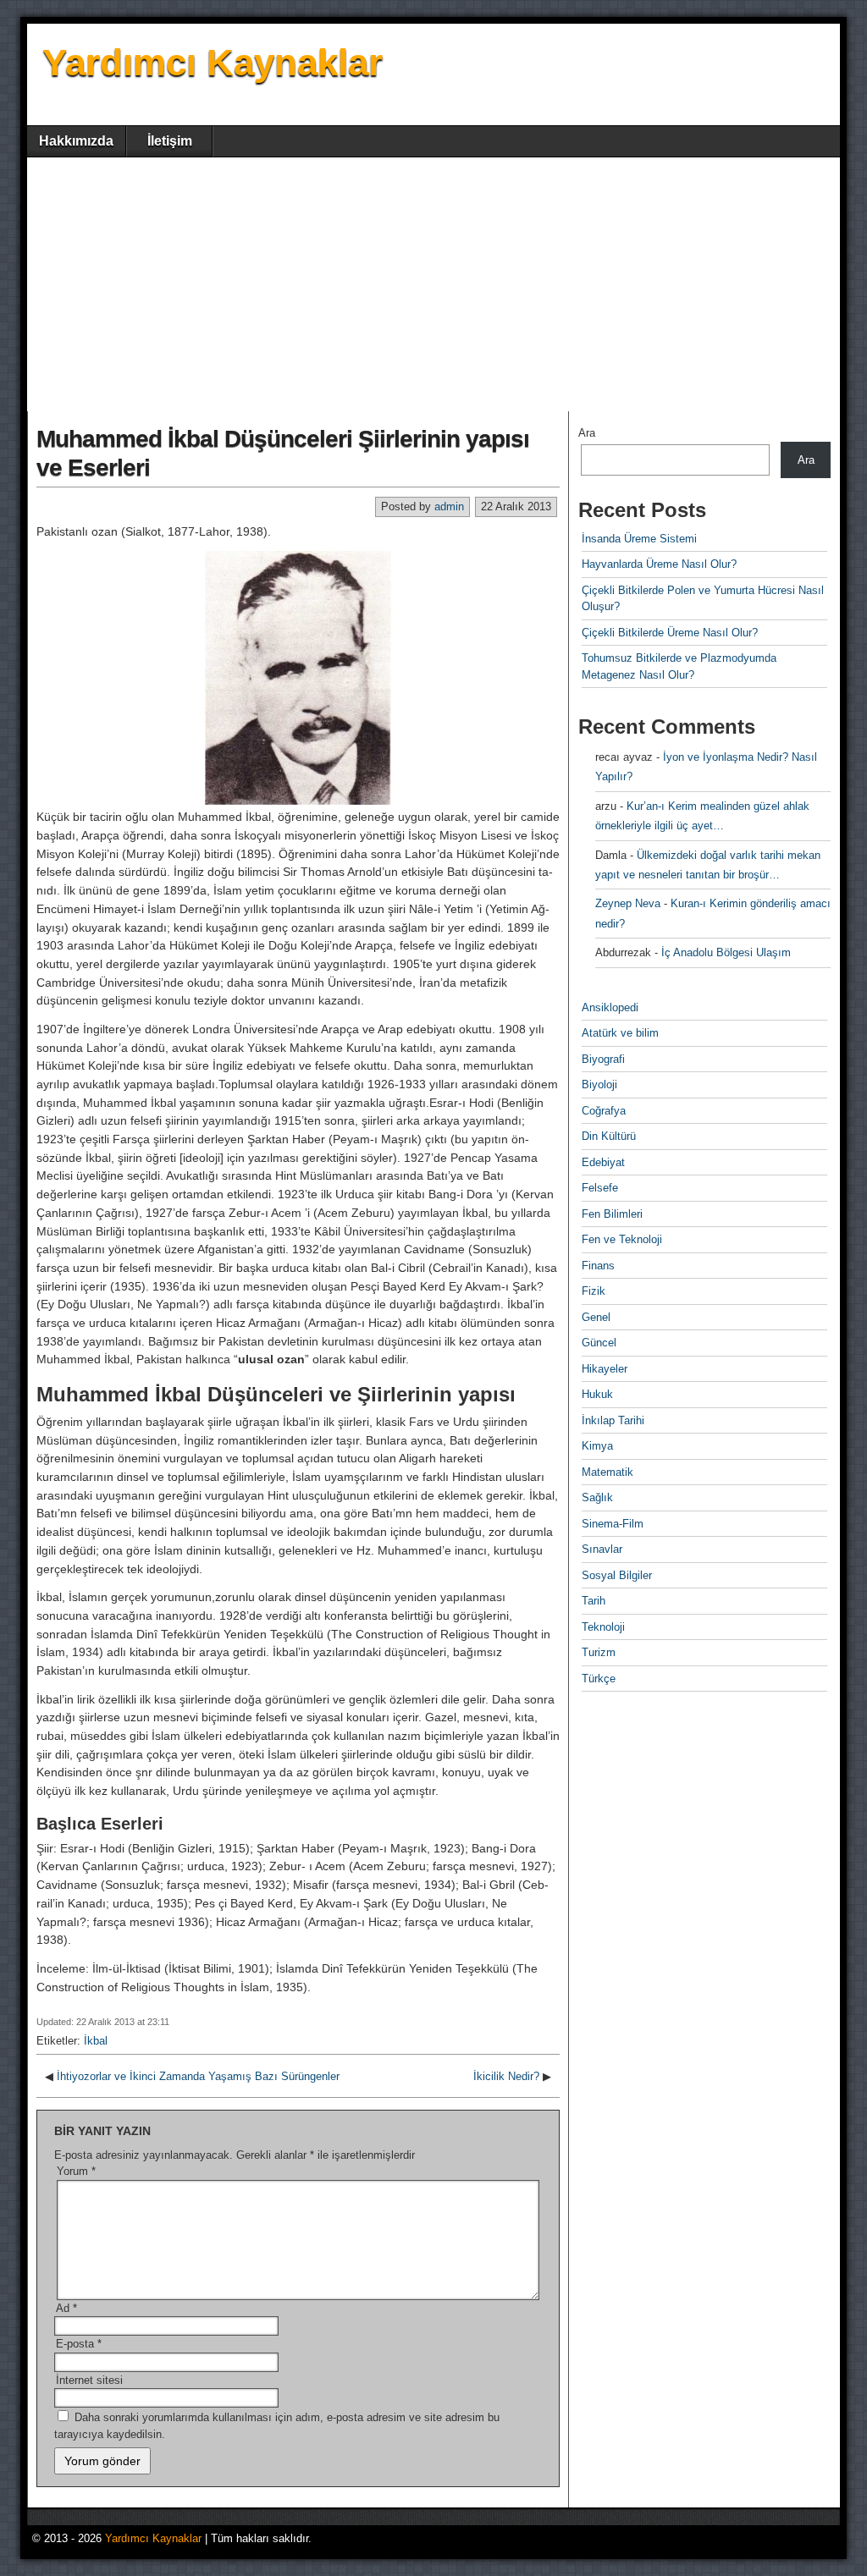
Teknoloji (603, 1627)
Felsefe (600, 1188)
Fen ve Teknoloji (622, 1239)
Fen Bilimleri (612, 1214)
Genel (596, 1317)
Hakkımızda (76, 141)
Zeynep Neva (628, 903)
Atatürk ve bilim (620, 1033)
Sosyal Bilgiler (617, 1575)
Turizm (599, 1652)
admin (449, 506)
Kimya (597, 1446)
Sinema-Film (613, 1524)
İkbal (96, 2041)
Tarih (594, 1601)
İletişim (170, 141)
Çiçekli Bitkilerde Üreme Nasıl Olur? (670, 633)
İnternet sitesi (89, 2380)
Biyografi (603, 1059)
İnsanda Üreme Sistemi (639, 539)
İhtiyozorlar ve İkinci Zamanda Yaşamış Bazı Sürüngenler (198, 2076)
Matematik (607, 1472)
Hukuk (597, 1394)
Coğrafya (604, 1111)
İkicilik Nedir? (506, 2076)
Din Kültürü (609, 1136)
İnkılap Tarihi (613, 1420)
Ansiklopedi (610, 1007)
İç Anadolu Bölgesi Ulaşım (726, 952)
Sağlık (597, 1497)
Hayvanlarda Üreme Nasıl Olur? (659, 564)
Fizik (594, 1291)
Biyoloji (599, 1084)
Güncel (599, 1343)
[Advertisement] (433, 284)
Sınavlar (602, 1549)
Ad (66, 2308)
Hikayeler (605, 1369)
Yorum (76, 2171)
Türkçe (599, 1679)
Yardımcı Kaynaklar (213, 62)
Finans (598, 1266)
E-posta (79, 2344)
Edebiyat (603, 1162)
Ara (587, 433)
